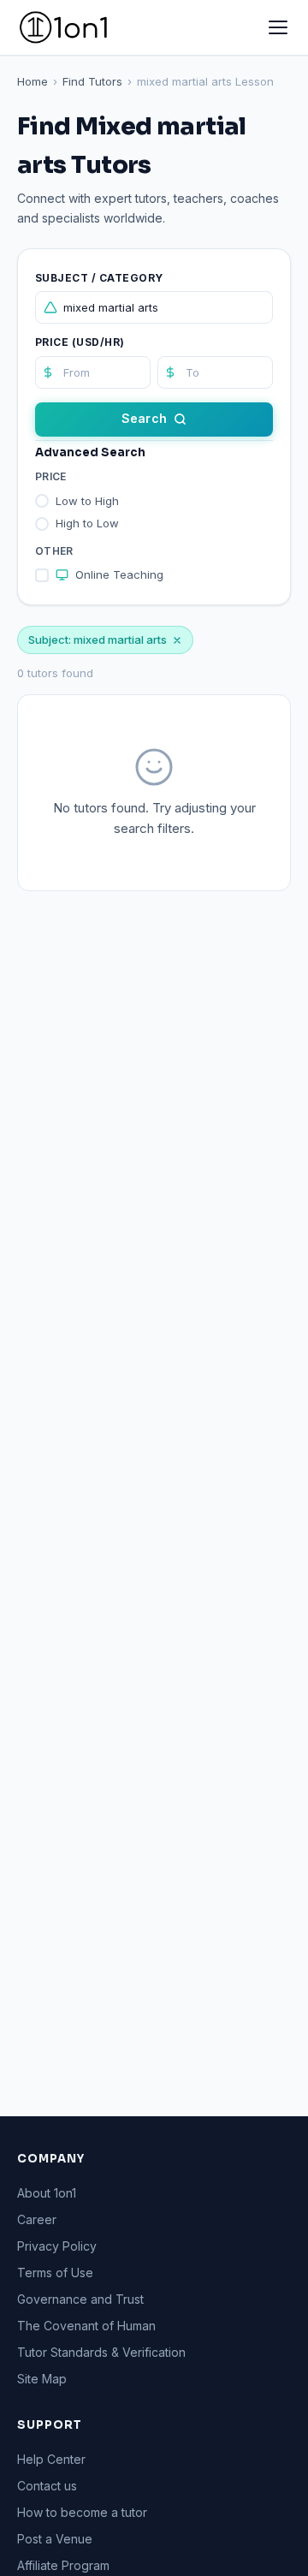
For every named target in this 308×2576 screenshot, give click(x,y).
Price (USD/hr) (80, 342)
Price (51, 476)
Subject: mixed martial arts (98, 640)
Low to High (87, 501)
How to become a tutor (82, 2512)
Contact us (47, 2486)
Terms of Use (55, 2273)
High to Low (87, 523)
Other (54, 551)
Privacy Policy (57, 2246)
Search (144, 418)
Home (33, 81)
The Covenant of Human (86, 2326)
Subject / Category (99, 278)
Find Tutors (92, 81)
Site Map (42, 2379)
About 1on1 (47, 2193)
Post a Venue (55, 2539)
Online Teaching (119, 574)
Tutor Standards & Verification (101, 2352)
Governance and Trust (80, 2299)
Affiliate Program (63, 2565)
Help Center (51, 2459)
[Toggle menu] (278, 27)
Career (37, 2219)
